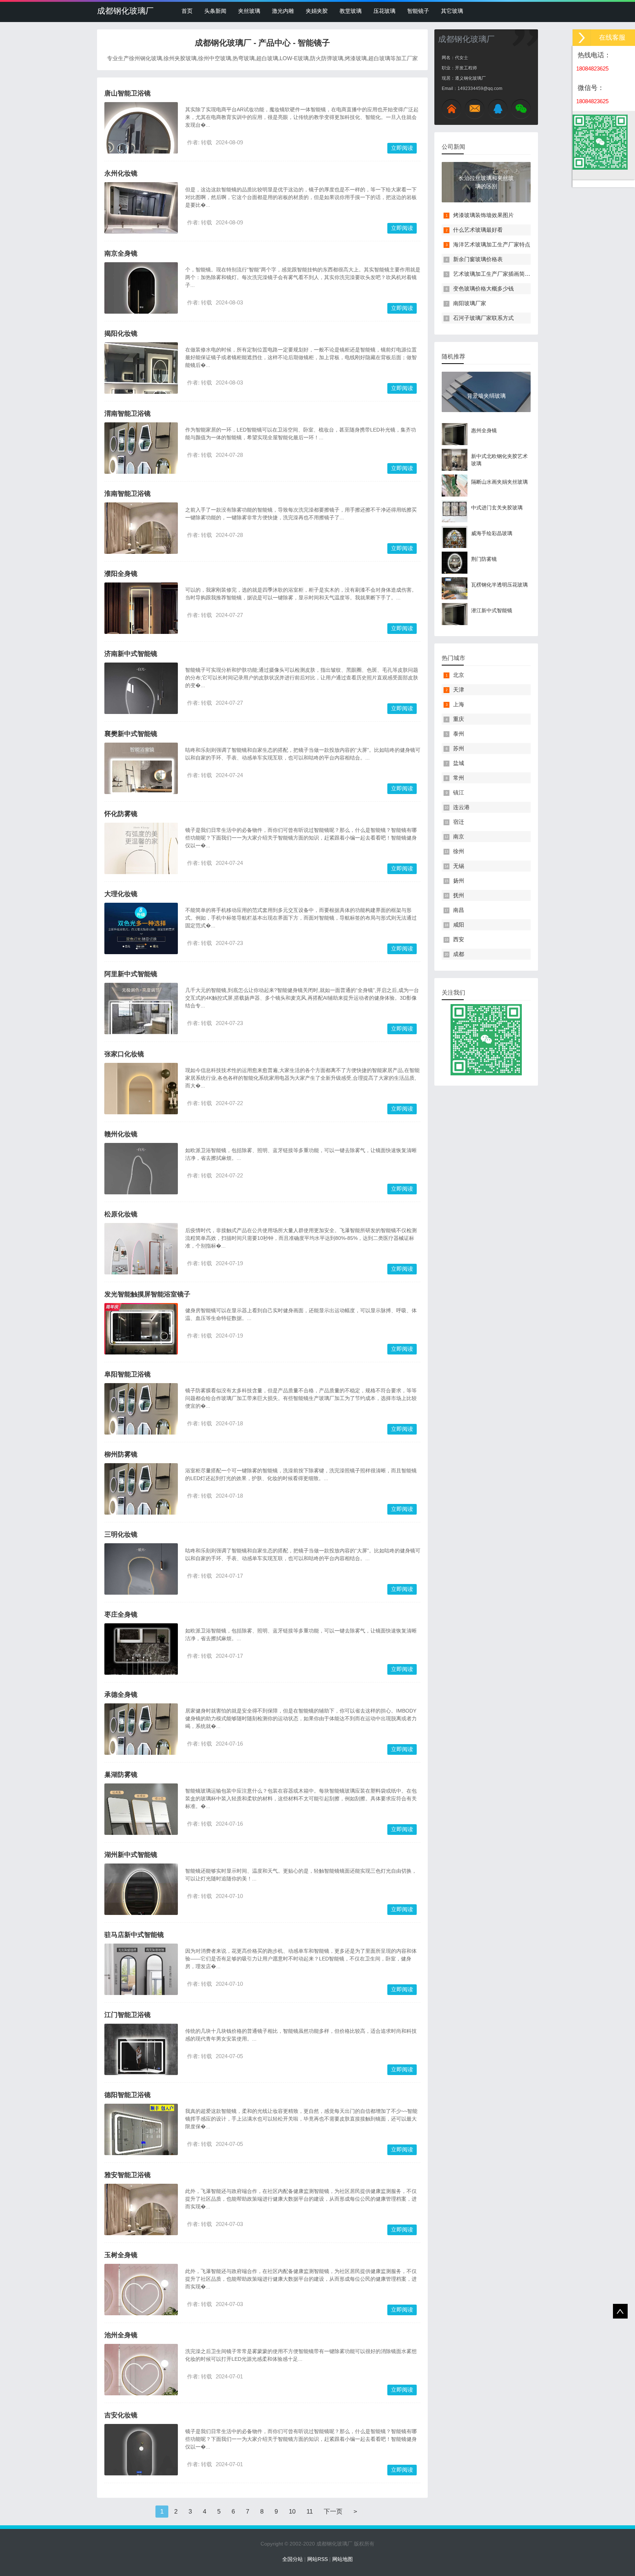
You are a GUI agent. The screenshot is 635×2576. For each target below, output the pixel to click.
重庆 (459, 719)
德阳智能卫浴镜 (128, 2095)
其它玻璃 (452, 11)
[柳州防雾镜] (141, 1502)
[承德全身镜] (141, 1742)
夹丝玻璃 (249, 11)
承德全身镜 (121, 1695)
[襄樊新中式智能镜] (141, 779)
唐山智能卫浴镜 (128, 93)
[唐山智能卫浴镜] (141, 144)
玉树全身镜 (121, 2255)
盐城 (459, 763)
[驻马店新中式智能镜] (141, 1983)
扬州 (459, 881)
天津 (459, 690)
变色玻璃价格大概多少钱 (483, 288)
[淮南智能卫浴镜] (141, 539)
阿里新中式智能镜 (131, 974)
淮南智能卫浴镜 (128, 494)
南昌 (459, 910)
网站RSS (317, 2559)
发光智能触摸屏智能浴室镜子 (147, 1294)
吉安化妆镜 (121, 2415)
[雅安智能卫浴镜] (141, 2220)
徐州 (459, 851)
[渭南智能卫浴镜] (141, 461)
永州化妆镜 (121, 173)
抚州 (459, 895)
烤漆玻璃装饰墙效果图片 (483, 215)
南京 (459, 836)
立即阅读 (402, 148)
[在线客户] (582, 38)
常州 (459, 778)
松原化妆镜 (121, 1214)
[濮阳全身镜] (141, 618)
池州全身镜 (121, 2335)
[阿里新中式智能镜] (141, 1020)
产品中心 (275, 43)
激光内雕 (283, 11)
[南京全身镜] (141, 299)
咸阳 (459, 925)
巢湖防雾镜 (121, 1775)
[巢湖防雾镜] (141, 1828)
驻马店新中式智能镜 (134, 1935)
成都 (459, 954)
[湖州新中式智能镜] (141, 1900)
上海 (459, 704)
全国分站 (293, 2559)
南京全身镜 (121, 253)
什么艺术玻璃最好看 (478, 230)
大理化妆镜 (121, 894)
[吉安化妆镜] (141, 2461)
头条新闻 (215, 11)
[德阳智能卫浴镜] (141, 2140)
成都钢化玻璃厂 (125, 11)
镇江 (459, 792)
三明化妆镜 (121, 1534)
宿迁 (459, 822)
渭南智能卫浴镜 (128, 414)
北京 (459, 675)
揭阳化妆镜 (121, 333)
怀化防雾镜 (121, 814)
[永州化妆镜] (141, 208)
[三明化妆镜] (141, 1587)
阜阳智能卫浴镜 (128, 1374)
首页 (187, 11)
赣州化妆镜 (121, 1134)
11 (310, 2512)
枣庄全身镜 (121, 1614)
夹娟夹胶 (317, 11)
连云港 (461, 807)
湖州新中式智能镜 (131, 1855)
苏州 (459, 748)
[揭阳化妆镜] (141, 383)
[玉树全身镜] (141, 2300)
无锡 (459, 866)
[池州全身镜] (141, 2380)
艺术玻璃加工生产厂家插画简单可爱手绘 (503, 274)
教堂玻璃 (351, 11)
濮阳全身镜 (121, 574)
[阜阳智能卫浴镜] (141, 1422)
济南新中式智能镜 (131, 654)
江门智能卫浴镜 (128, 2015)
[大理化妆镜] (141, 944)
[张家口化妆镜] (141, 1106)
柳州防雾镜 (121, 1454)
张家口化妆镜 (124, 1054)
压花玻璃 (384, 11)
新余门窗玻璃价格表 (478, 259)
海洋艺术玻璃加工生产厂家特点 (492, 244)
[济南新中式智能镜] (141, 706)
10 (292, 2512)
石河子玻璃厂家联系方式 (483, 318)
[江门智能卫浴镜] (141, 2055)
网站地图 (342, 2559)
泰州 (459, 734)
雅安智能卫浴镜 (128, 2175)
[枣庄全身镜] (141, 1660)
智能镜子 (418, 11)
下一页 (333, 2512)
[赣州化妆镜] (141, 1188)
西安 (459, 939)
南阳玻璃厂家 (470, 303)
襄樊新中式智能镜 (131, 734)
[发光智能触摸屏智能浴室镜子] (141, 1340)
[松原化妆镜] (141, 1268)
